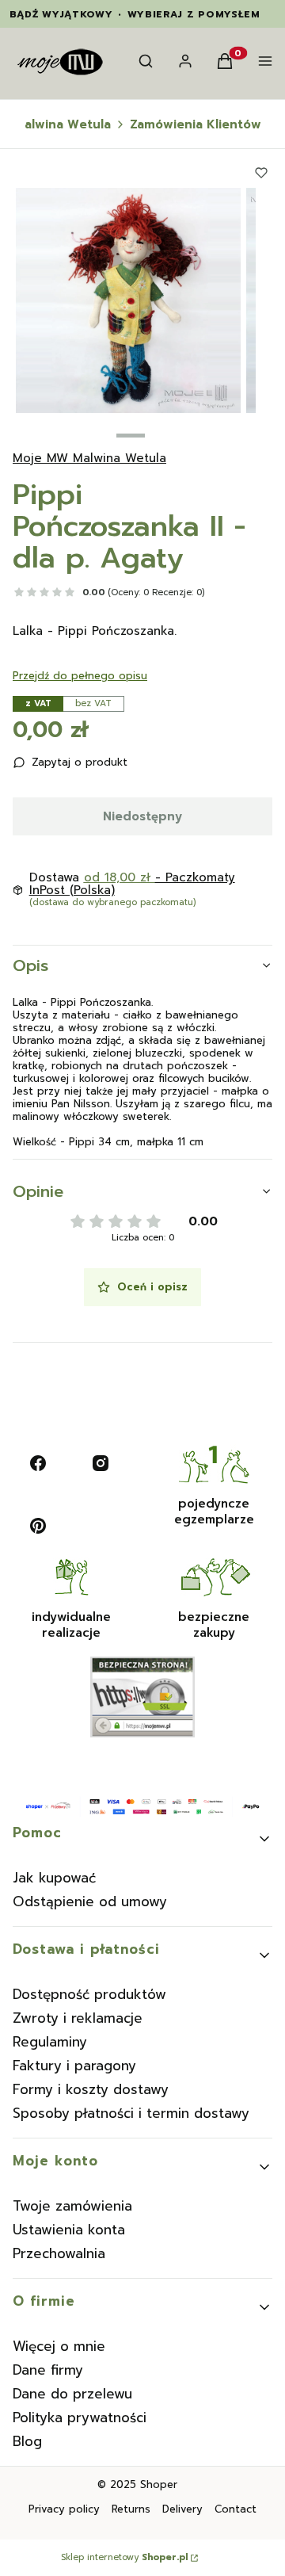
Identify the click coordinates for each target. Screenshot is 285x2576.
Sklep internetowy (124, 2558)
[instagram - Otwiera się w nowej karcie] (101, 1463)
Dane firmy (48, 2370)
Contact (236, 2509)
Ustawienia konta (69, 2230)
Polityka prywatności (80, 2417)
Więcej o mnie (59, 2346)
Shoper (159, 2484)
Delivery (182, 2509)
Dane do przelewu (72, 2394)
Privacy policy (64, 2509)
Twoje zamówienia (72, 2206)
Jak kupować (54, 1878)
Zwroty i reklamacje (78, 2018)
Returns (131, 2509)
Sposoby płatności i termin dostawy (131, 2113)
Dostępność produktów (89, 1994)
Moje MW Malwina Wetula (89, 458)
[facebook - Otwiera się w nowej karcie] (38, 1463)
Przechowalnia (59, 2253)
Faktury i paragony (74, 2066)
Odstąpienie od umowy (90, 1901)
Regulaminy (50, 2042)
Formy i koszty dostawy (91, 2089)
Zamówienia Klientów (196, 124)
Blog (27, 2441)
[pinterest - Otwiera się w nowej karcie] (38, 1526)
